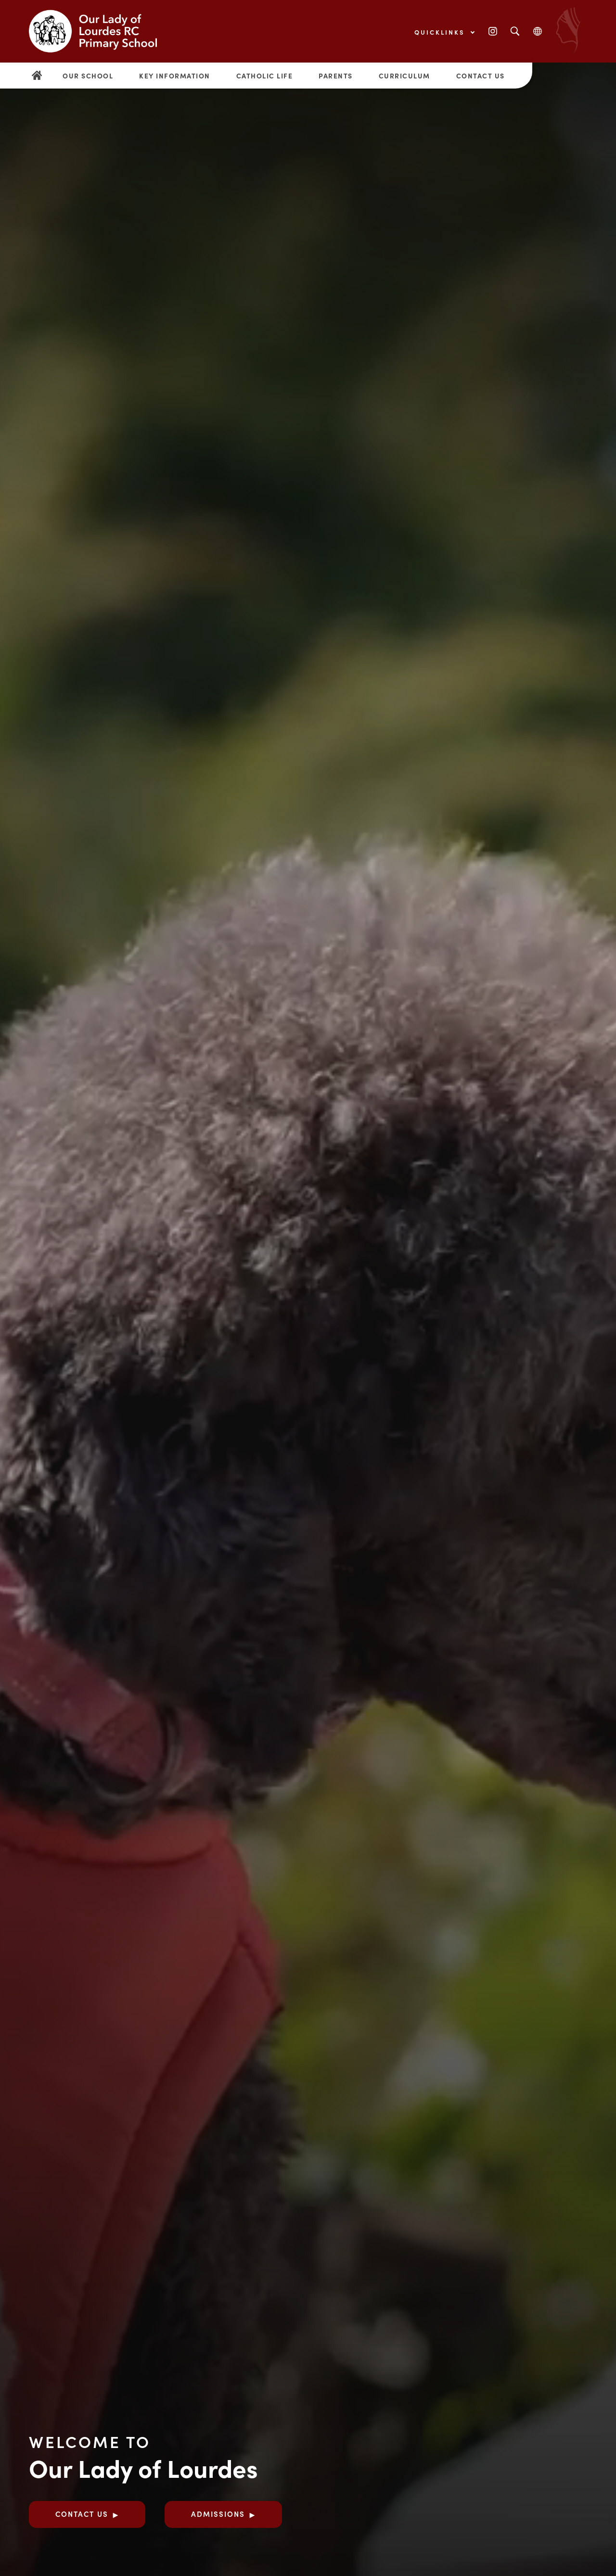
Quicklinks (441, 32)
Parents (336, 76)
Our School (88, 76)
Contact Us (481, 76)
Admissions (218, 2514)
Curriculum (404, 76)
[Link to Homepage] (101, 31)
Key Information (175, 76)
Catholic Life (265, 76)
